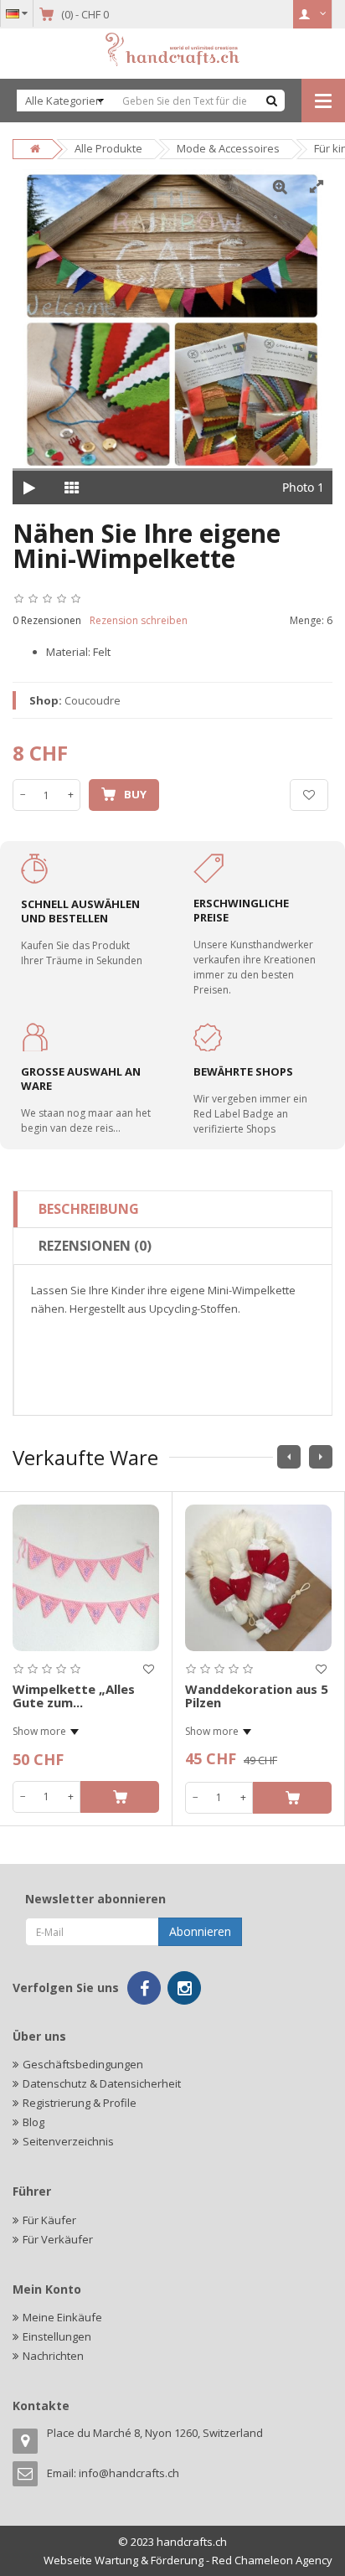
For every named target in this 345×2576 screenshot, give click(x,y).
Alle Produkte (108, 148)
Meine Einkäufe (62, 2317)
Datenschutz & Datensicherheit (102, 2083)
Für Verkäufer (58, 2239)
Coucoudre (93, 700)
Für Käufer (49, 2220)
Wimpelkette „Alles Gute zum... (74, 1696)
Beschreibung (89, 1209)
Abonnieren (200, 1931)
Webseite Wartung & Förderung (124, 2560)
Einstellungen (57, 2336)
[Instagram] (184, 1988)
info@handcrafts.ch (129, 2473)
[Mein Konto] (313, 14)
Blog (33, 2122)
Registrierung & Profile (80, 2103)
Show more (39, 1731)
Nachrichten (53, 2356)
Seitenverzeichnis (68, 2141)
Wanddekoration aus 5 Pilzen (257, 1696)
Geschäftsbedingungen (83, 2064)
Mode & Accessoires (228, 148)
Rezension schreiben (139, 620)
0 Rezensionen (47, 620)
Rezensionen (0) (95, 1246)
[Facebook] (144, 1988)
